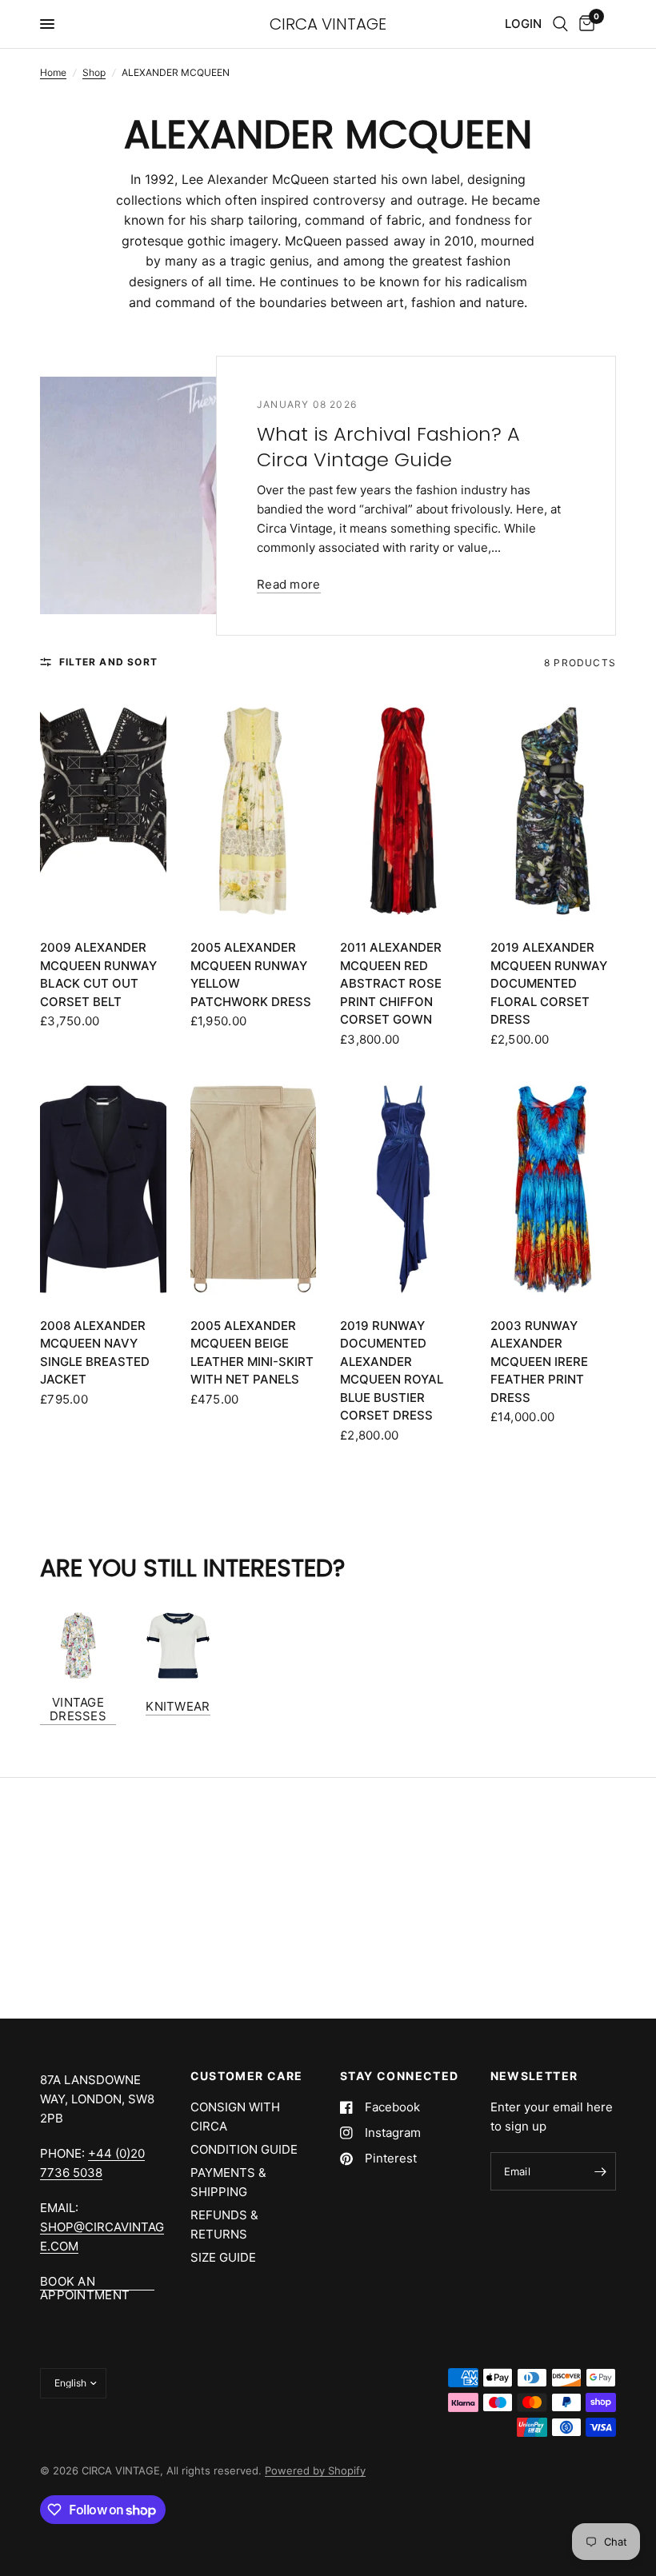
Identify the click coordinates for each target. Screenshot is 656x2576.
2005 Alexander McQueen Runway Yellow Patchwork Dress (251, 974)
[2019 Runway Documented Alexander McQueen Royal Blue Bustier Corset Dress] (403, 1189)
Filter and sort (108, 662)
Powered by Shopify (315, 2470)
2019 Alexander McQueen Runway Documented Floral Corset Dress (549, 983)
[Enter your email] (600, 2171)
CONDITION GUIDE (244, 2149)
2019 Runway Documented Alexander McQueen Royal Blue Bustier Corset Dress (392, 1371)
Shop (94, 72)
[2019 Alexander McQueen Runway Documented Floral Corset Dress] (554, 811)
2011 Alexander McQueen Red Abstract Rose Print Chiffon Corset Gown (391, 983)
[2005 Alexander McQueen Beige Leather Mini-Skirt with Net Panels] (254, 1189)
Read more (289, 584)
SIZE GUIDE (223, 2257)
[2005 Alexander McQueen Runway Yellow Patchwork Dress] (254, 811)
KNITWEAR (178, 1706)
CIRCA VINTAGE (328, 24)
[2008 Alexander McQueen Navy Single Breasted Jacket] (103, 1189)
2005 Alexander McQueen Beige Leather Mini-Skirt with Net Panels (252, 1353)
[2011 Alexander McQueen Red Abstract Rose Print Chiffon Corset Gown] (403, 811)
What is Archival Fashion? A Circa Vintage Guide (388, 447)
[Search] (560, 24)
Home (53, 72)
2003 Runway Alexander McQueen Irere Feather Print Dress (539, 1362)
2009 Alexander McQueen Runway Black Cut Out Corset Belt (98, 974)
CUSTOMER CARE (247, 2076)
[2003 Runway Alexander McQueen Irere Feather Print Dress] (554, 1189)
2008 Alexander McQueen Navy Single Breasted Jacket (95, 1353)
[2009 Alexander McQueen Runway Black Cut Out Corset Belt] (103, 811)
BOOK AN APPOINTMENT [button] (85, 2281)
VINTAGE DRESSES (78, 1709)
